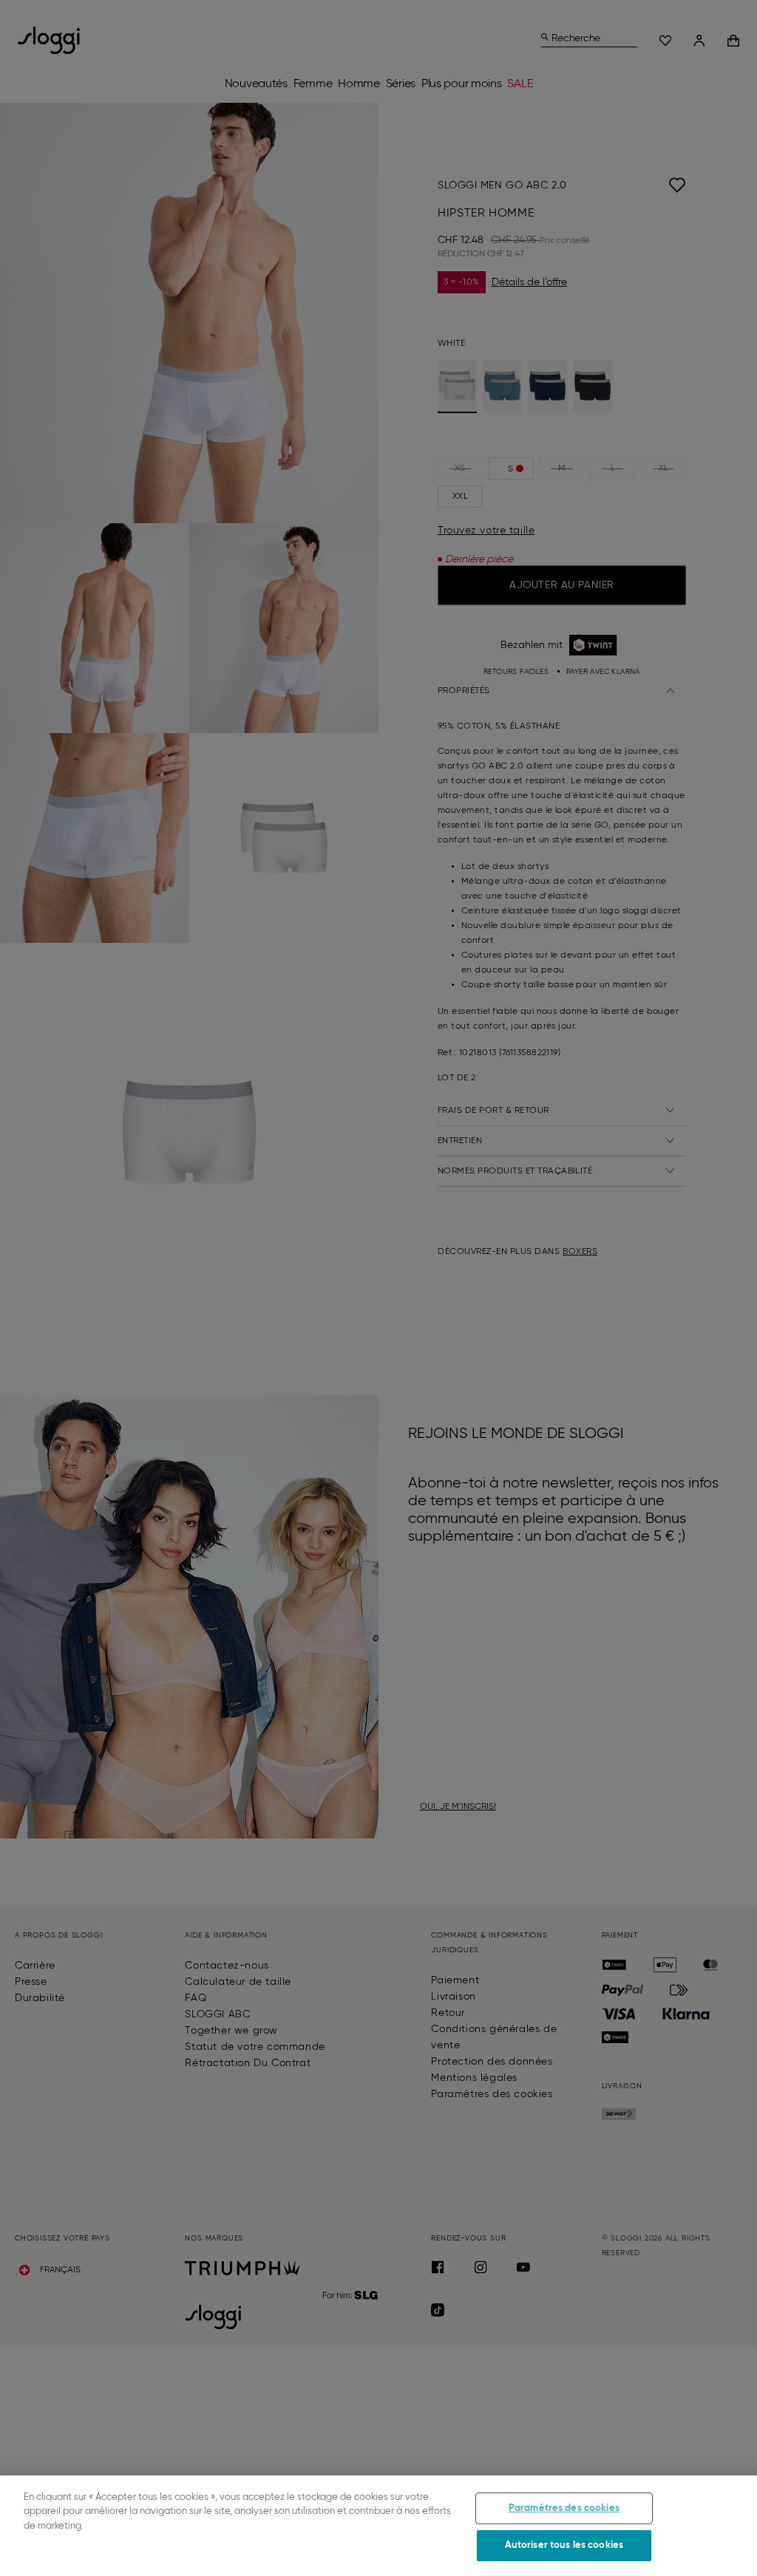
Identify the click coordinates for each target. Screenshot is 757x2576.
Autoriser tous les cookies (564, 2545)
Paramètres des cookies (564, 2508)
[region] (378, 2526)
